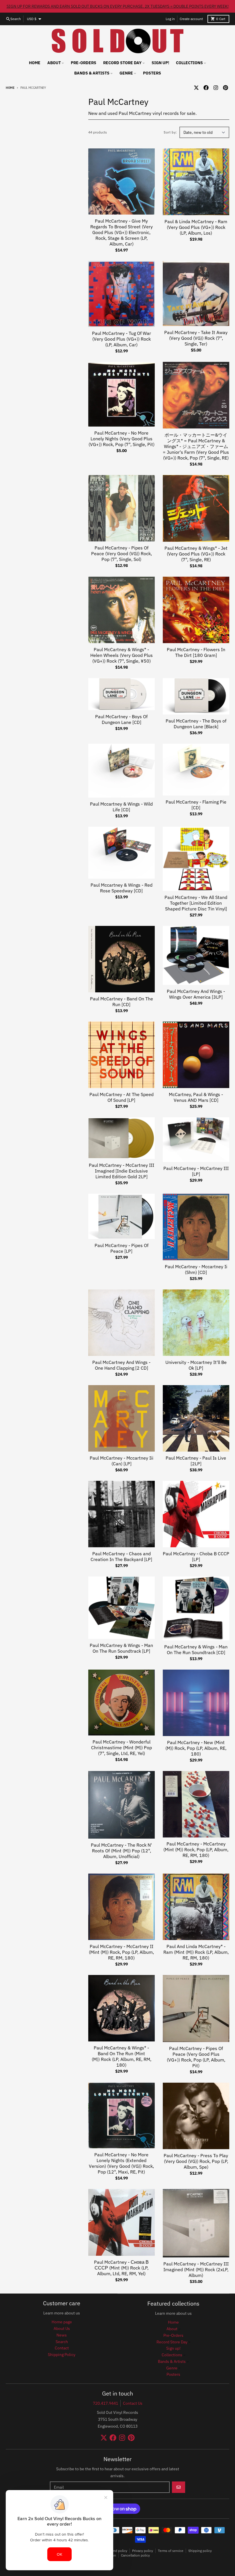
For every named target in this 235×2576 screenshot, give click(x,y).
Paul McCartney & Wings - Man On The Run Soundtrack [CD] (196, 1650)
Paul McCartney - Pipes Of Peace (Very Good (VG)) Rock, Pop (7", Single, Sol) (122, 553)
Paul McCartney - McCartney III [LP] (196, 1171)
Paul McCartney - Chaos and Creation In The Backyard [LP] (121, 1556)
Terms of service (171, 2551)
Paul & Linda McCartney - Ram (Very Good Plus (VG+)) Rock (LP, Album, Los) (196, 227)
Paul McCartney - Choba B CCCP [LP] (196, 1556)
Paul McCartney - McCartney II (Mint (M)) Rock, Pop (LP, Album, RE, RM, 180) (121, 1952)
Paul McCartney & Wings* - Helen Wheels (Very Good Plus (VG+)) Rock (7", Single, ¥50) (122, 655)
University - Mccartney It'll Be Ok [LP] (196, 1365)
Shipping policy (200, 2551)
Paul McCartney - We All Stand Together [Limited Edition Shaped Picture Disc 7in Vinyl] (196, 903)
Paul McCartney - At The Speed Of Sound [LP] (122, 1097)
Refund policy (116, 2551)
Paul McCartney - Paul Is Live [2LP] (196, 1461)
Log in (170, 19)
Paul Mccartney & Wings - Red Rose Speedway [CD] (122, 888)
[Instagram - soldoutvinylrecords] (216, 88)
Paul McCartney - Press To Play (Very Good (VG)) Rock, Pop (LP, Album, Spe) (196, 2161)
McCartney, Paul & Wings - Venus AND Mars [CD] (196, 1097)
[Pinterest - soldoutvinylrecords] (226, 88)
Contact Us (133, 2403)
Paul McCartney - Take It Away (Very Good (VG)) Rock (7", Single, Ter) (196, 338)
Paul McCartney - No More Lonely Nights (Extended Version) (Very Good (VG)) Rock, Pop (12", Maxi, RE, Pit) (121, 2163)
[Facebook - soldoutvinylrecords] (206, 88)
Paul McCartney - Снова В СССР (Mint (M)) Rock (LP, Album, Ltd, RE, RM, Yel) (121, 2268)
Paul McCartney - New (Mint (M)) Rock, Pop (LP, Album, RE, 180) (196, 1748)
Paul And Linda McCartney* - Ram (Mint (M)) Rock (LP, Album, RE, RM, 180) (196, 1952)
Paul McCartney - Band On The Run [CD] (122, 1002)
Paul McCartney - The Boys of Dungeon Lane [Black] (196, 724)
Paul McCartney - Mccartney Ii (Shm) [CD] (196, 1269)
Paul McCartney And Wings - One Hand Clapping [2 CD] (121, 1365)
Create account (191, 19)
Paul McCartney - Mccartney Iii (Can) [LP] (122, 1461)
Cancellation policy (135, 2555)
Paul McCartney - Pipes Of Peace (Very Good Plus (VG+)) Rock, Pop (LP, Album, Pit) (196, 2057)
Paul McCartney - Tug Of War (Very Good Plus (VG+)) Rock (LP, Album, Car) (122, 339)
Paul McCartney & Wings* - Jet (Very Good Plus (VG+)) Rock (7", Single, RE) (196, 554)
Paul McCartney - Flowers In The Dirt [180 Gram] (196, 652)
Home (10, 88)
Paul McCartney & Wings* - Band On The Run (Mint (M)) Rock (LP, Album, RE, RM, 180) (122, 2056)
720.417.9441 (105, 2403)
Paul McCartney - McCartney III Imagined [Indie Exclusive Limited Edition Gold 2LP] (122, 1171)
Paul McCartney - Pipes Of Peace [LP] (122, 1248)
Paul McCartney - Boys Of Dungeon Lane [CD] (121, 719)
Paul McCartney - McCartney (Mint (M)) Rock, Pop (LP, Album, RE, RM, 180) (196, 1849)
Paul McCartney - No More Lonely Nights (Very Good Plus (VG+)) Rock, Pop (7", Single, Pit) (122, 439)
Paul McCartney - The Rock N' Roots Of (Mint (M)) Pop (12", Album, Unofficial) (121, 1851)
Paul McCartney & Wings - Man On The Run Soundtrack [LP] (121, 1648)
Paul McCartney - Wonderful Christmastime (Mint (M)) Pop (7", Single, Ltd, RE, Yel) (122, 1748)
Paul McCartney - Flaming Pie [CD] (196, 805)
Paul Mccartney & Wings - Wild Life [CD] (121, 807)
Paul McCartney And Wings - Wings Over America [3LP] (196, 994)
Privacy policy (143, 2551)
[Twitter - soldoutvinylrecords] (196, 88)
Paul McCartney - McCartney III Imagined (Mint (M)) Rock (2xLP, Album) (196, 2269)
